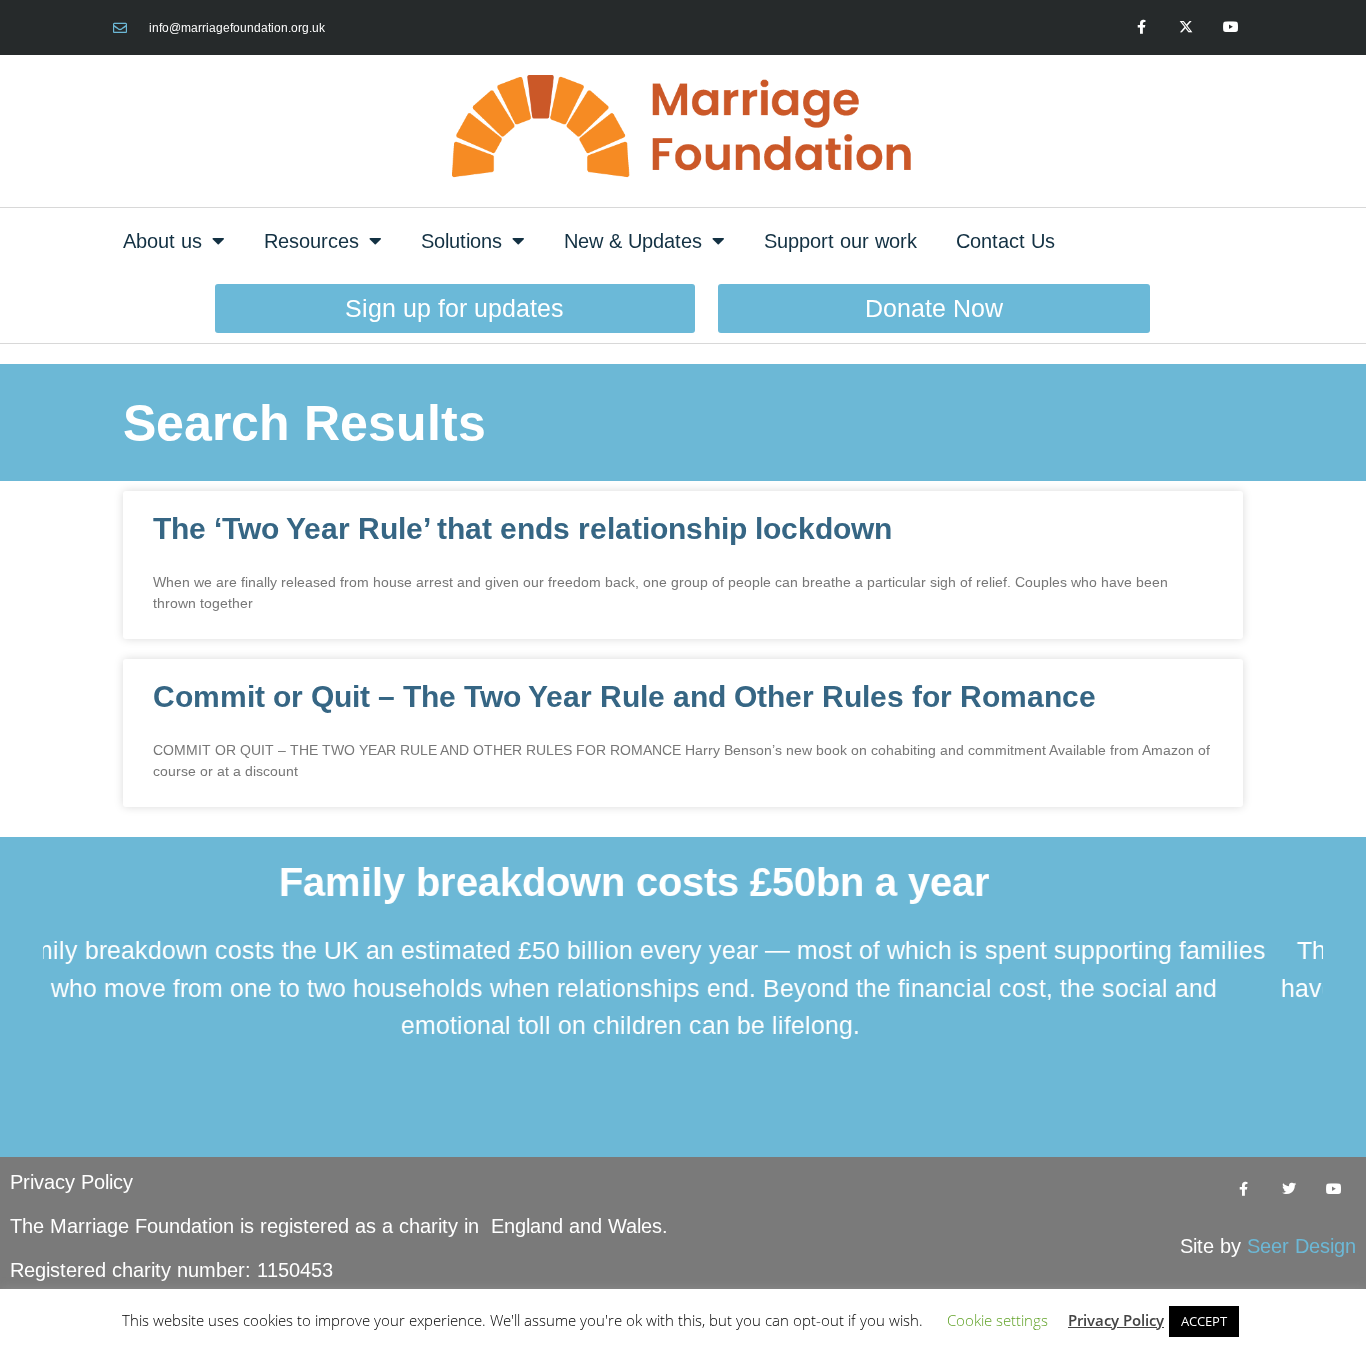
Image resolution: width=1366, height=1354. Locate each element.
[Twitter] (1288, 1189)
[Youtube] (1230, 27)
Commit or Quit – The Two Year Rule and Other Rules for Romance (624, 696)
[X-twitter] (1185, 27)
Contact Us (1005, 241)
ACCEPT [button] (1204, 1321)
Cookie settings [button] (997, 1320)
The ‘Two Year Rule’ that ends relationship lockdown (522, 528)
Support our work (840, 241)
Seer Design (1301, 1246)
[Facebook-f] (1141, 27)
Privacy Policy (71, 1182)
